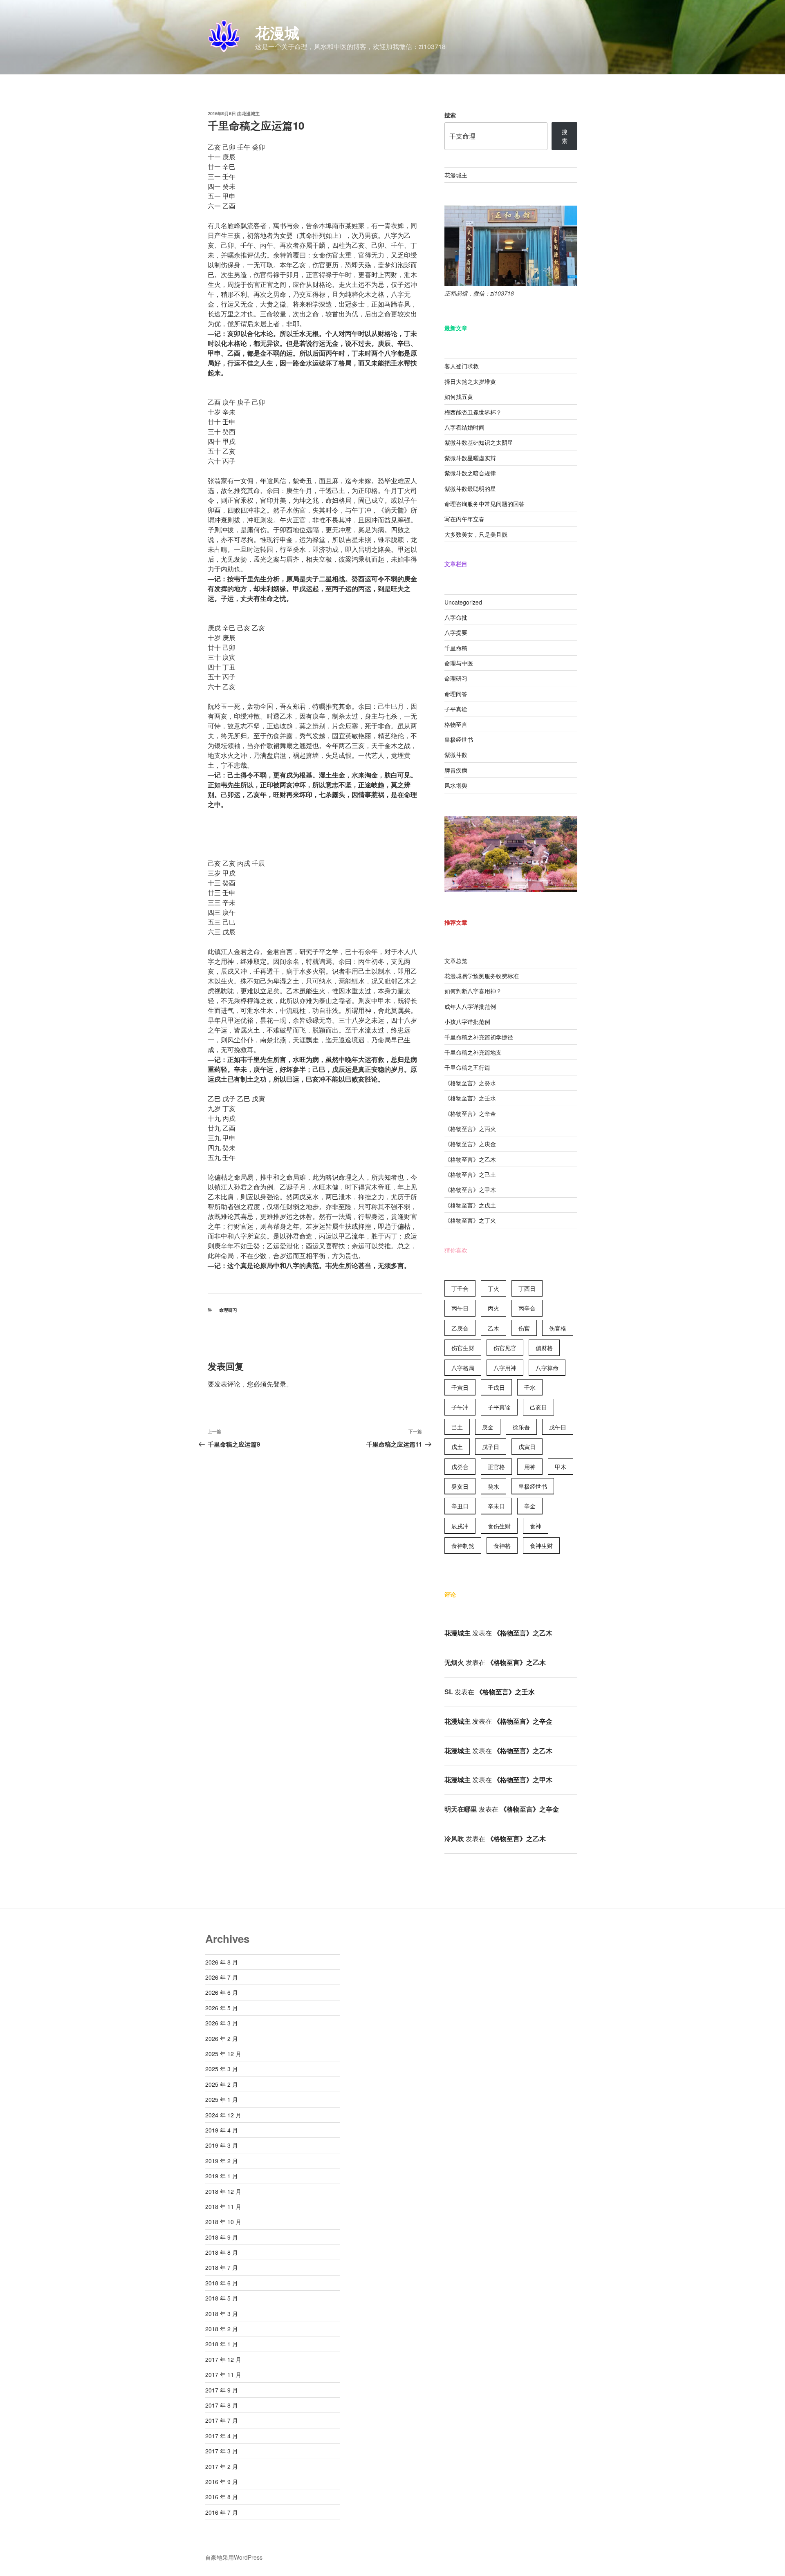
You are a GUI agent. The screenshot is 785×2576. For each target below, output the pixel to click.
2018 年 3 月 (222, 2314)
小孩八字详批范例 (467, 1021)
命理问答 (456, 694)
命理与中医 (459, 663)
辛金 (530, 1506)
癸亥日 (460, 1486)
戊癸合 (460, 1467)
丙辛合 (527, 1308)
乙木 (493, 1328)
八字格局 (463, 1368)
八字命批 (456, 617)
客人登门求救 (462, 366)
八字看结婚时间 (464, 427)
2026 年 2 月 (222, 2038)
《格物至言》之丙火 (470, 1129)
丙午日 (460, 1308)
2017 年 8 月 (222, 2405)
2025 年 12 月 (223, 2054)
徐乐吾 (521, 1427)
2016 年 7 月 (222, 2512)
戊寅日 (527, 1447)
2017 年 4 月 (222, 2436)
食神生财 (541, 1546)
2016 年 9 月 (222, 2482)
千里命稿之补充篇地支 (473, 1052)
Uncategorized (463, 602)
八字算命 (547, 1368)
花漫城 (277, 32)
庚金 (488, 1427)
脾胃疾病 (456, 770)
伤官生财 (463, 1348)
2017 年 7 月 (222, 2420)
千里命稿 (456, 648)
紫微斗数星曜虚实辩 (470, 458)
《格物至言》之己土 (470, 1174)
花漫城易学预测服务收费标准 (482, 976)
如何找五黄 (459, 396)
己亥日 (538, 1407)
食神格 (502, 1546)
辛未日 (496, 1506)
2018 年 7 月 (222, 2267)
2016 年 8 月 (222, 2497)
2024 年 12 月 (223, 2115)
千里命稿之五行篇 (467, 1067)
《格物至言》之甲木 (470, 1189)
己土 (457, 1427)
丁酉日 (527, 1288)
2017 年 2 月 (222, 2466)
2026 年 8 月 (222, 1962)
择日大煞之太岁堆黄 (470, 381)
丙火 (493, 1308)
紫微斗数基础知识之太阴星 (479, 442)
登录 (280, 1384)
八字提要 (456, 632)
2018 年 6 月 (222, 2283)
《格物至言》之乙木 (470, 1159)
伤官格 (558, 1328)
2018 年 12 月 (223, 2191)
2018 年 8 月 (222, 2252)
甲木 (561, 1467)
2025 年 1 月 (222, 2099)
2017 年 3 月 (222, 2451)
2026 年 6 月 (222, 1992)
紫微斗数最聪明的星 (470, 488)
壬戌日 (496, 1387)
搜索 (450, 115)
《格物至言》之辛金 (470, 1113)
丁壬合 (460, 1288)
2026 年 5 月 (222, 2008)
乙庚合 (460, 1328)
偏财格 (544, 1348)
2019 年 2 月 (222, 2161)
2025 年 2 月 (222, 2084)
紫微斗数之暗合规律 (470, 473)
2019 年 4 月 (222, 2130)
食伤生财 (499, 1526)
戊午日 (558, 1427)
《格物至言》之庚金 (470, 1144)
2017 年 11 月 (223, 2374)
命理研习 (228, 1310)
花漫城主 (251, 113)
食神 (536, 1526)
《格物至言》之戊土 (470, 1205)
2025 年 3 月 (222, 2069)
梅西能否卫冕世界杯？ (473, 412)
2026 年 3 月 (222, 2023)
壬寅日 (460, 1387)
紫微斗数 (456, 755)
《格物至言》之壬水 (470, 1098)
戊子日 (491, 1447)
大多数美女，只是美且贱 (476, 534)
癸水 (493, 1486)
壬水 (530, 1387)
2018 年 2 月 (222, 2329)
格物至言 (456, 724)
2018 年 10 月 (223, 2222)
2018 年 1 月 (222, 2344)
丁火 (493, 1288)
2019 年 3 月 (222, 2145)
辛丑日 (460, 1506)
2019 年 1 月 (222, 2176)
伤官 (524, 1328)
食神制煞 (463, 1546)
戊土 (457, 1447)
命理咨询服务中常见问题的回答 (484, 504)
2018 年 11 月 (223, 2206)
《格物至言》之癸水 (470, 1083)
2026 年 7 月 (222, 1977)
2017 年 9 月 (222, 2390)
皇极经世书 (459, 739)
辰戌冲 (460, 1526)
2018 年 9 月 (222, 2237)
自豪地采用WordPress (234, 2557)
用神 (530, 1467)
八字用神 (505, 1368)
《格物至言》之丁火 (470, 1220)
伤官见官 (505, 1348)
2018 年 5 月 (222, 2298)
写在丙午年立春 (464, 519)
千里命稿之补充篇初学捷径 (479, 1037)
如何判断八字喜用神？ (473, 991)
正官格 (496, 1467)
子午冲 (460, 1407)
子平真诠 (456, 709)
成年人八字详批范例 (470, 1006)
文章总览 (456, 961)
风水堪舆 (456, 785)
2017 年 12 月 (223, 2359)
